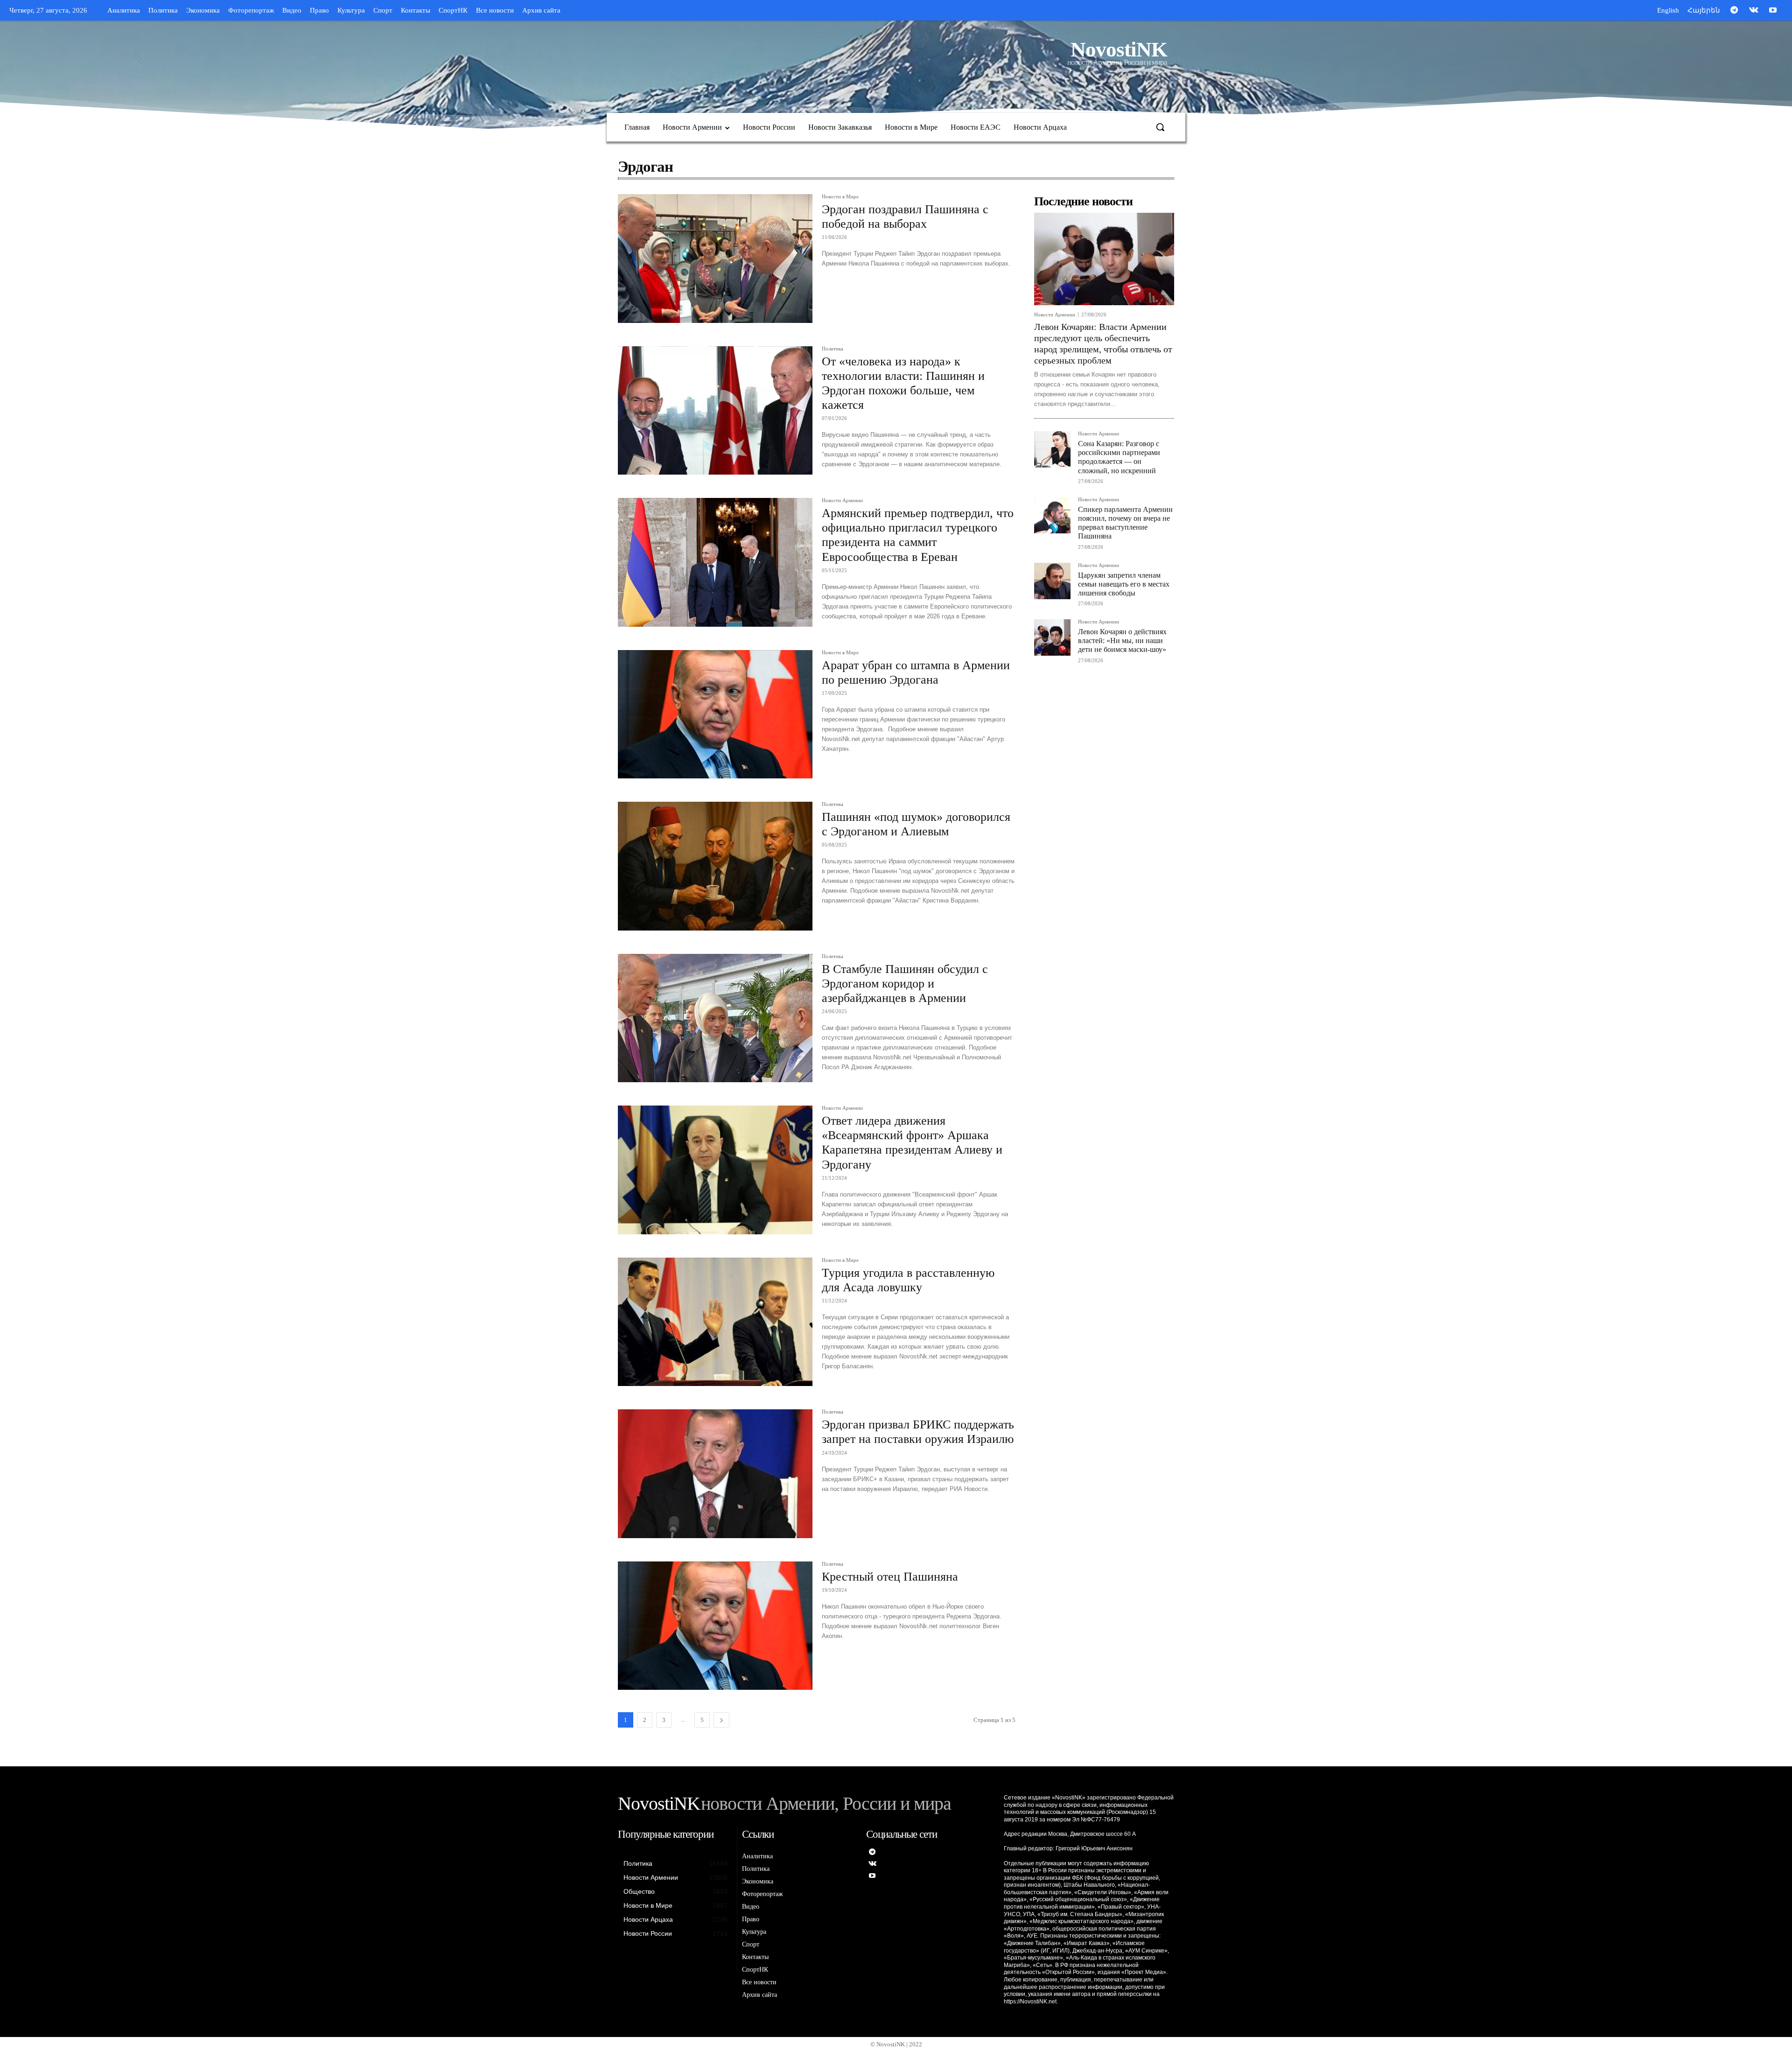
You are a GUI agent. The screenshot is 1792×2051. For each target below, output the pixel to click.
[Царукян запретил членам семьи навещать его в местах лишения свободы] (1052, 581)
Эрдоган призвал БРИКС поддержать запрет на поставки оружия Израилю (918, 1432)
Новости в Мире (840, 197)
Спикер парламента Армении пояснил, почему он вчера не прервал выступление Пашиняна (1125, 523)
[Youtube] (1773, 11)
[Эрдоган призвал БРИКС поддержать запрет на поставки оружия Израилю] (715, 1474)
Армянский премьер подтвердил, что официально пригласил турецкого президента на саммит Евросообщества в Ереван (918, 535)
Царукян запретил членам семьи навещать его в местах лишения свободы (1124, 584)
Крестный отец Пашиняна (890, 1577)
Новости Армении (842, 500)
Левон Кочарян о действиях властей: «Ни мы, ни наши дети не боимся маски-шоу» (1122, 640)
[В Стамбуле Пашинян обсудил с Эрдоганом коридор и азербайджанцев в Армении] (715, 1018)
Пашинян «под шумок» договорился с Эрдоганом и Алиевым (916, 824)
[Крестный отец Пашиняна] (715, 1626)
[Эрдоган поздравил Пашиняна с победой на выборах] (715, 259)
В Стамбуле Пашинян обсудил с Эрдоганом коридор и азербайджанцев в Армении (905, 983)
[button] (1160, 127)
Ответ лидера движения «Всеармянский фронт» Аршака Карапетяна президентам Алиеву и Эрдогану (912, 1143)
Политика (833, 349)
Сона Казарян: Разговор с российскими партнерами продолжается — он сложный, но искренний (1119, 457)
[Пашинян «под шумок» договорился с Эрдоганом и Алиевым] (715, 866)
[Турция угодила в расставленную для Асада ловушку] (715, 1322)
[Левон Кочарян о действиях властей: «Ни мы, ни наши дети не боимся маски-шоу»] (1052, 637)
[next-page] (721, 1720)
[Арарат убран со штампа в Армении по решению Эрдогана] (715, 714)
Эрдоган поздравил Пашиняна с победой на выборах (905, 217)
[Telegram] (1734, 11)
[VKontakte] (1754, 11)
